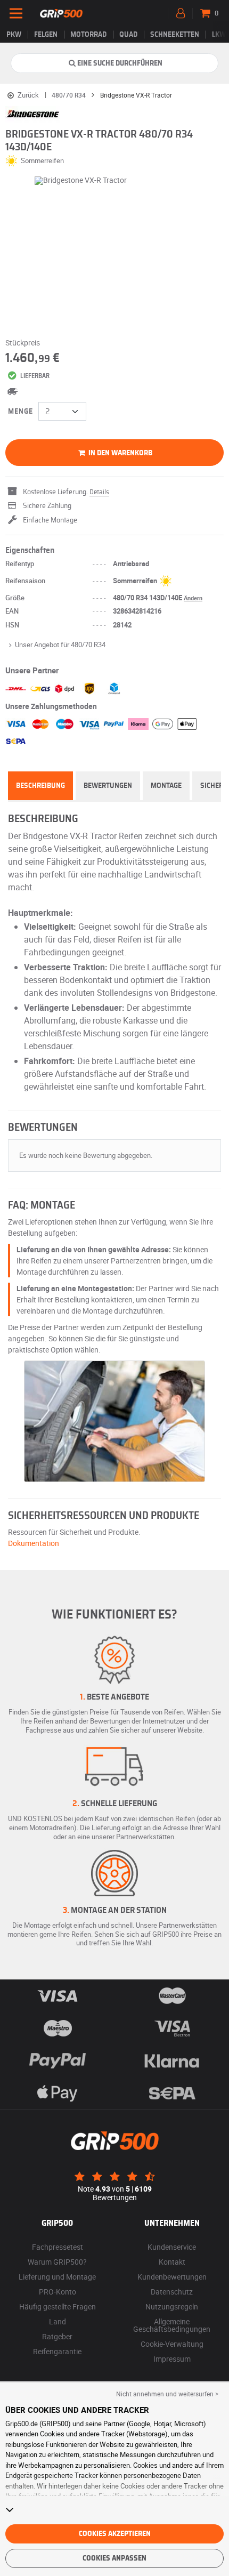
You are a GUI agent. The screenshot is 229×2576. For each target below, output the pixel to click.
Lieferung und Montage (57, 2277)
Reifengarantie (57, 2351)
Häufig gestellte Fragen (58, 2307)
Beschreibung (40, 786)
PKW (14, 35)
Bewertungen (108, 786)
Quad (128, 35)
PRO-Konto (58, 2292)
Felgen (46, 35)
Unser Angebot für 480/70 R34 (60, 645)
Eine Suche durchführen (120, 63)
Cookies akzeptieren (115, 2534)
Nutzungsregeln (172, 2307)
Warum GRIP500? (57, 2262)
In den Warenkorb (120, 453)
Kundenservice (172, 2247)
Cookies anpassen (114, 2558)
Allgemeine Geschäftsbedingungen (172, 2325)
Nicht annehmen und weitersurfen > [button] (167, 2394)
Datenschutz (172, 2292)
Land (58, 2321)
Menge (21, 412)
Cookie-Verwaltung (172, 2344)
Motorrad (88, 35)
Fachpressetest (58, 2247)
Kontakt (172, 2262)
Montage (166, 786)
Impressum (172, 2359)
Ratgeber (57, 2336)
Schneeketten (175, 35)
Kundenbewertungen (172, 2277)
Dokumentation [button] (34, 1543)
